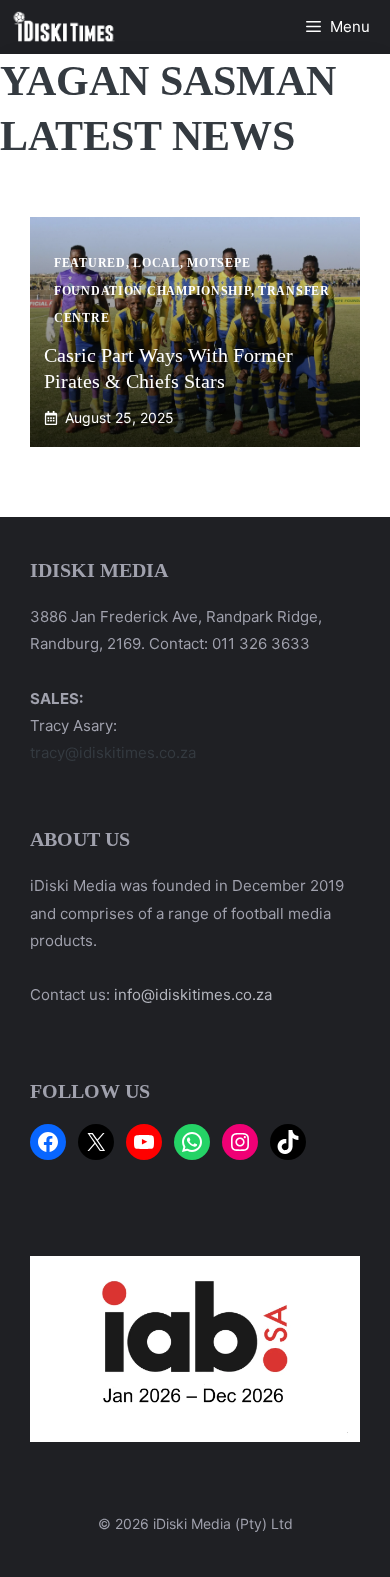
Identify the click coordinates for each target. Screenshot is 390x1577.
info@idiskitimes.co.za (193, 994)
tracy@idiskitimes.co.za (113, 752)
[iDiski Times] (64, 27)
